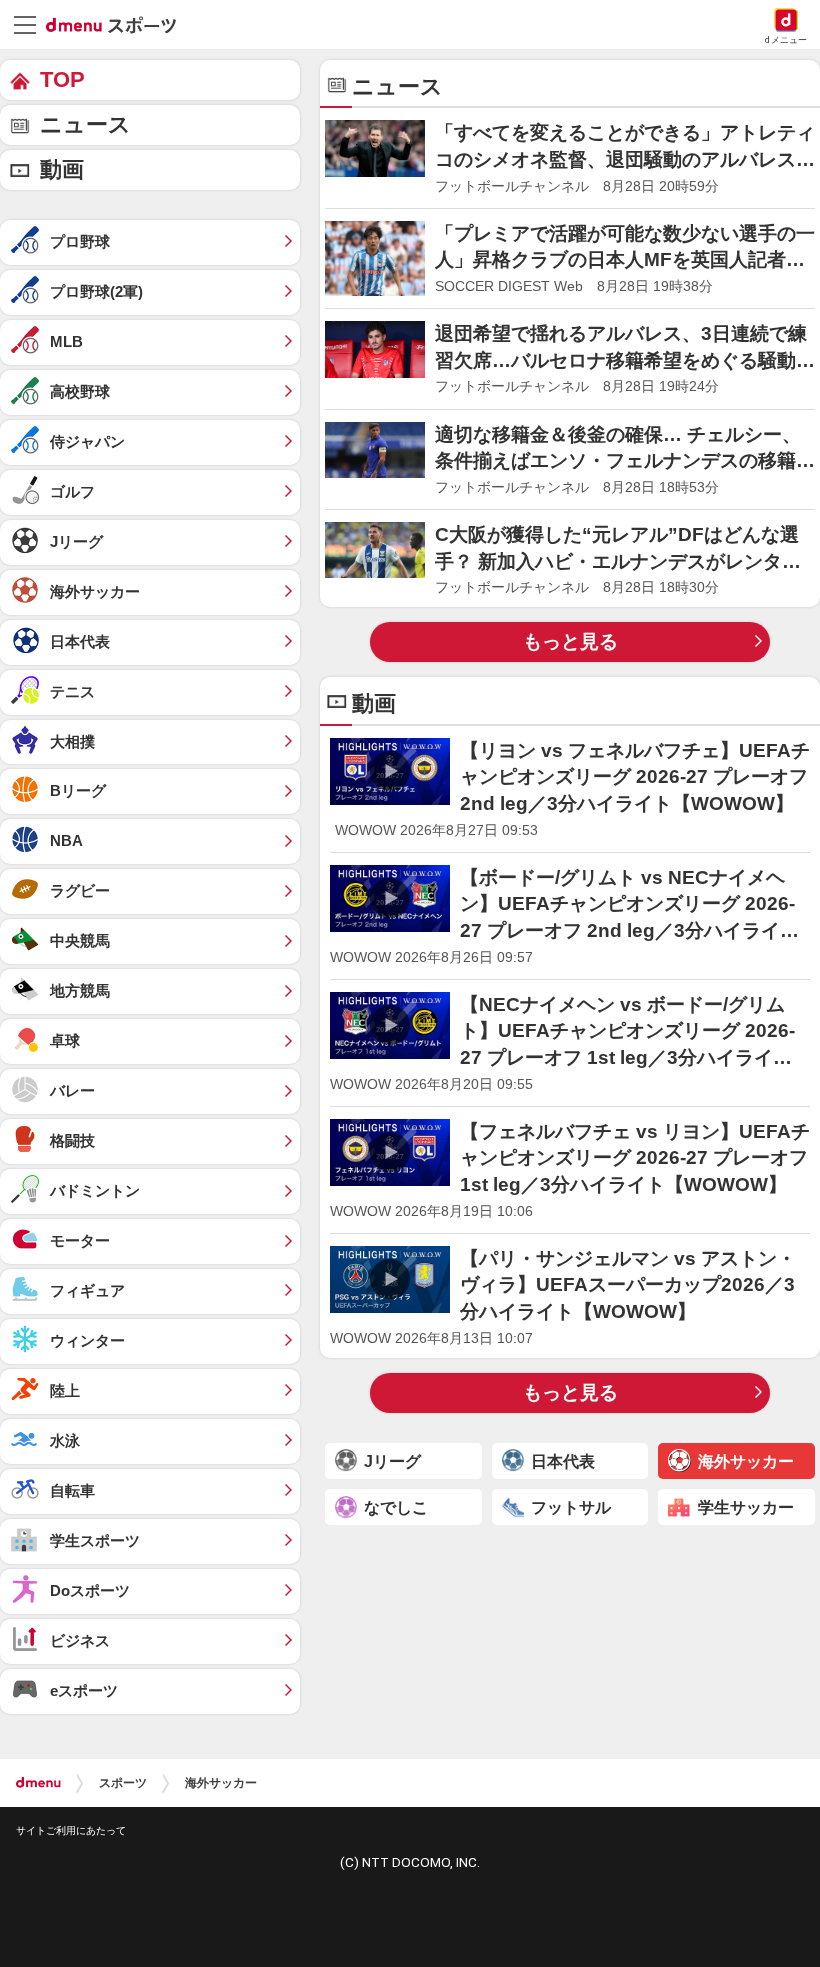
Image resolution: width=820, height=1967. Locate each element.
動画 (62, 169)
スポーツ (123, 1783)
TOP (62, 79)
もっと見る (570, 641)
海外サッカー (221, 1783)
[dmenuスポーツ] (118, 24)
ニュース (85, 124)
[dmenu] (38, 1783)
